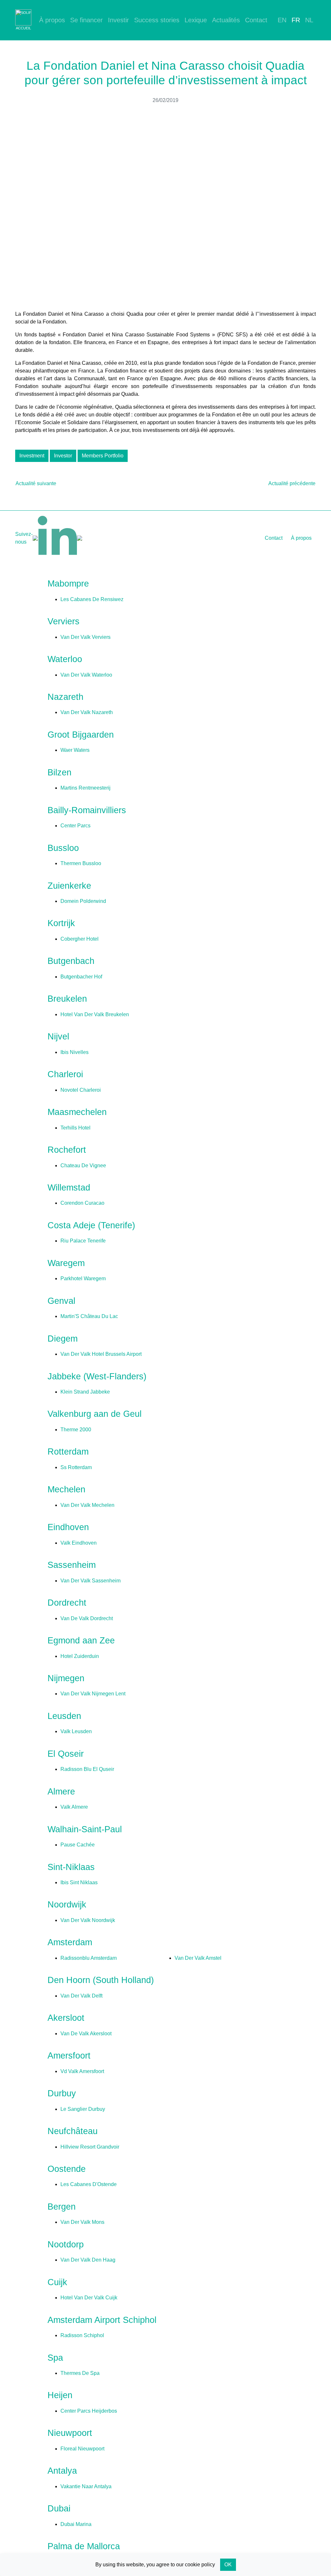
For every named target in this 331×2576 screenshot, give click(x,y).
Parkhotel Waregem (83, 1278)
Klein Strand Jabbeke (85, 1392)
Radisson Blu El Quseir (87, 1769)
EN (282, 20)
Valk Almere (74, 1807)
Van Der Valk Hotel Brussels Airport (101, 1354)
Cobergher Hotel (80, 939)
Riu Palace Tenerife (83, 1241)
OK (228, 2565)
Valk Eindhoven (79, 1543)
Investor (63, 456)
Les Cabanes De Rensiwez (92, 599)
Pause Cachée (78, 1845)
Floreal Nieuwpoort (82, 2449)
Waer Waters (75, 750)
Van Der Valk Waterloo (86, 675)
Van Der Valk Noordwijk (88, 1920)
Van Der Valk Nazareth (87, 712)
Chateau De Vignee (83, 1165)
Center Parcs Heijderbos (89, 2411)
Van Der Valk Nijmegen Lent (93, 1694)
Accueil (23, 28)
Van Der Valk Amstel (198, 1958)
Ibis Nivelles (75, 1052)
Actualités (226, 20)
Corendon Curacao (82, 1203)
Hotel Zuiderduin (80, 1656)
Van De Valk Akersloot (86, 2034)
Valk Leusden (76, 1731)
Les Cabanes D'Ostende (89, 2184)
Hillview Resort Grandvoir (90, 2147)
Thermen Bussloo (81, 863)
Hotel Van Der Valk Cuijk (89, 2298)
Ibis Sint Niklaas (79, 1882)
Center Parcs (75, 826)
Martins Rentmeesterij (85, 788)
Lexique (196, 20)
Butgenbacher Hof (81, 977)
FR (296, 20)
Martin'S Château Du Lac (89, 1316)
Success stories (157, 20)
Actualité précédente (292, 483)
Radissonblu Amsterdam (89, 1958)
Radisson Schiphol (82, 2335)
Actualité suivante (36, 483)
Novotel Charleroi (81, 1090)
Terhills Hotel (75, 1128)
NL (309, 20)
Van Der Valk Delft (81, 1996)
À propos (52, 20)
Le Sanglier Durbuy (83, 2109)
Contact (256, 20)
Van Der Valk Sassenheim (91, 1581)
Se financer (86, 20)
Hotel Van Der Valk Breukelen (95, 1014)
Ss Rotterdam (76, 1467)
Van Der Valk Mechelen (87, 1505)
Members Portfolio (103, 456)
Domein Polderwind (83, 901)
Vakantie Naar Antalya (86, 2486)
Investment (32, 456)
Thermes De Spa (80, 2373)
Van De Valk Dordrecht (87, 1618)
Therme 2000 (76, 1430)
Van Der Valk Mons (82, 2222)
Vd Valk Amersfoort (82, 2071)
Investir (118, 20)
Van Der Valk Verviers (85, 637)
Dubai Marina (76, 2524)
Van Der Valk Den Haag (88, 2260)
